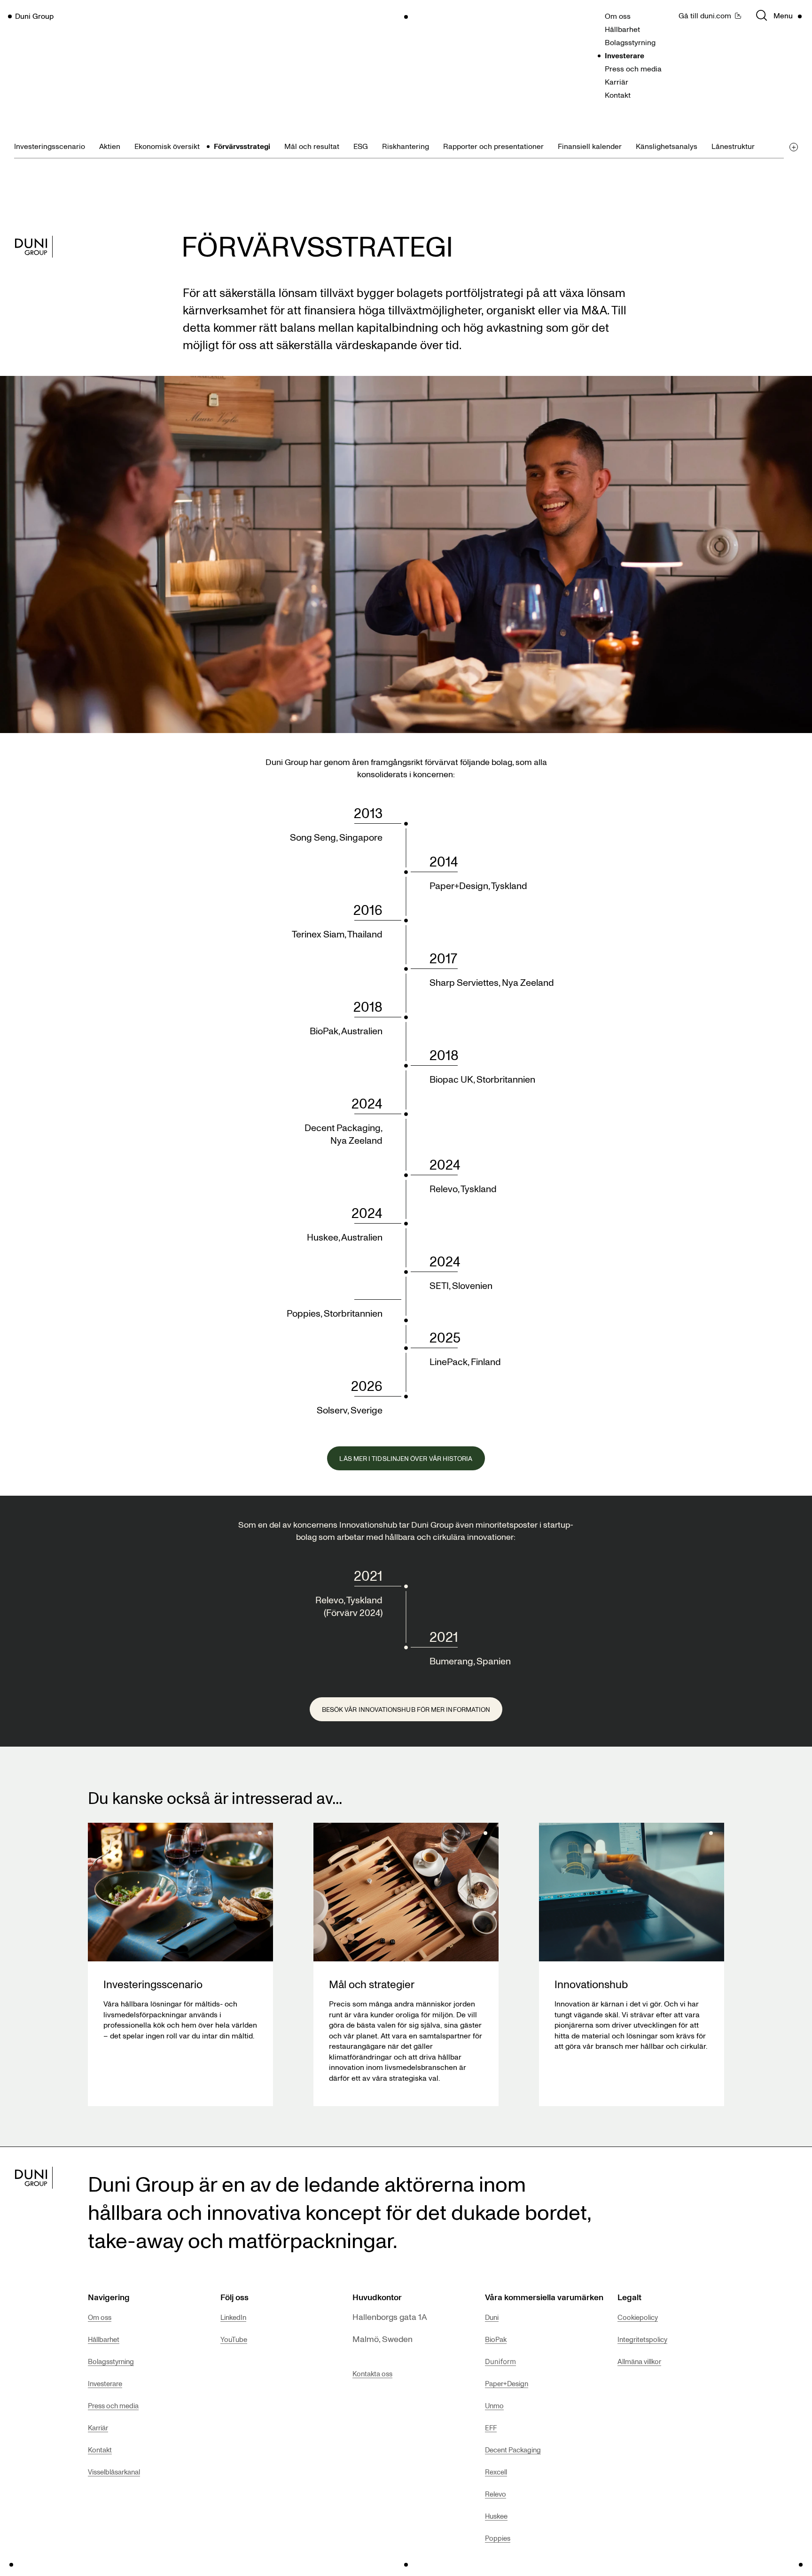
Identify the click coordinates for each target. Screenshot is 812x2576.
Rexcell (496, 2472)
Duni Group (34, 16)
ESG (361, 146)
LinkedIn (233, 2317)
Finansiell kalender (590, 146)
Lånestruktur (733, 146)
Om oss (618, 16)
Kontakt (618, 95)
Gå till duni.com (705, 16)
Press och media (633, 69)
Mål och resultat (312, 146)
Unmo (494, 2405)
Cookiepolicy (638, 2317)
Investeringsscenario (50, 146)
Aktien (110, 146)
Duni (492, 2317)
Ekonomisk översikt (167, 146)
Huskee (496, 2516)
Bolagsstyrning (630, 42)
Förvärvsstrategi (242, 146)
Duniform (500, 2361)
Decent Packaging (513, 2450)
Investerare (625, 55)
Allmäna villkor (639, 2361)
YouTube (234, 2339)
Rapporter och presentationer (493, 146)
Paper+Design (507, 2383)
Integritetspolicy (642, 2339)
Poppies (498, 2538)
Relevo (496, 2494)
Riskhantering (406, 146)
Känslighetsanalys (667, 146)
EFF (491, 2428)
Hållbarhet (622, 29)
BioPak (496, 2339)
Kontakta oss (372, 2373)
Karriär (617, 82)
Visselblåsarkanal (114, 2472)
